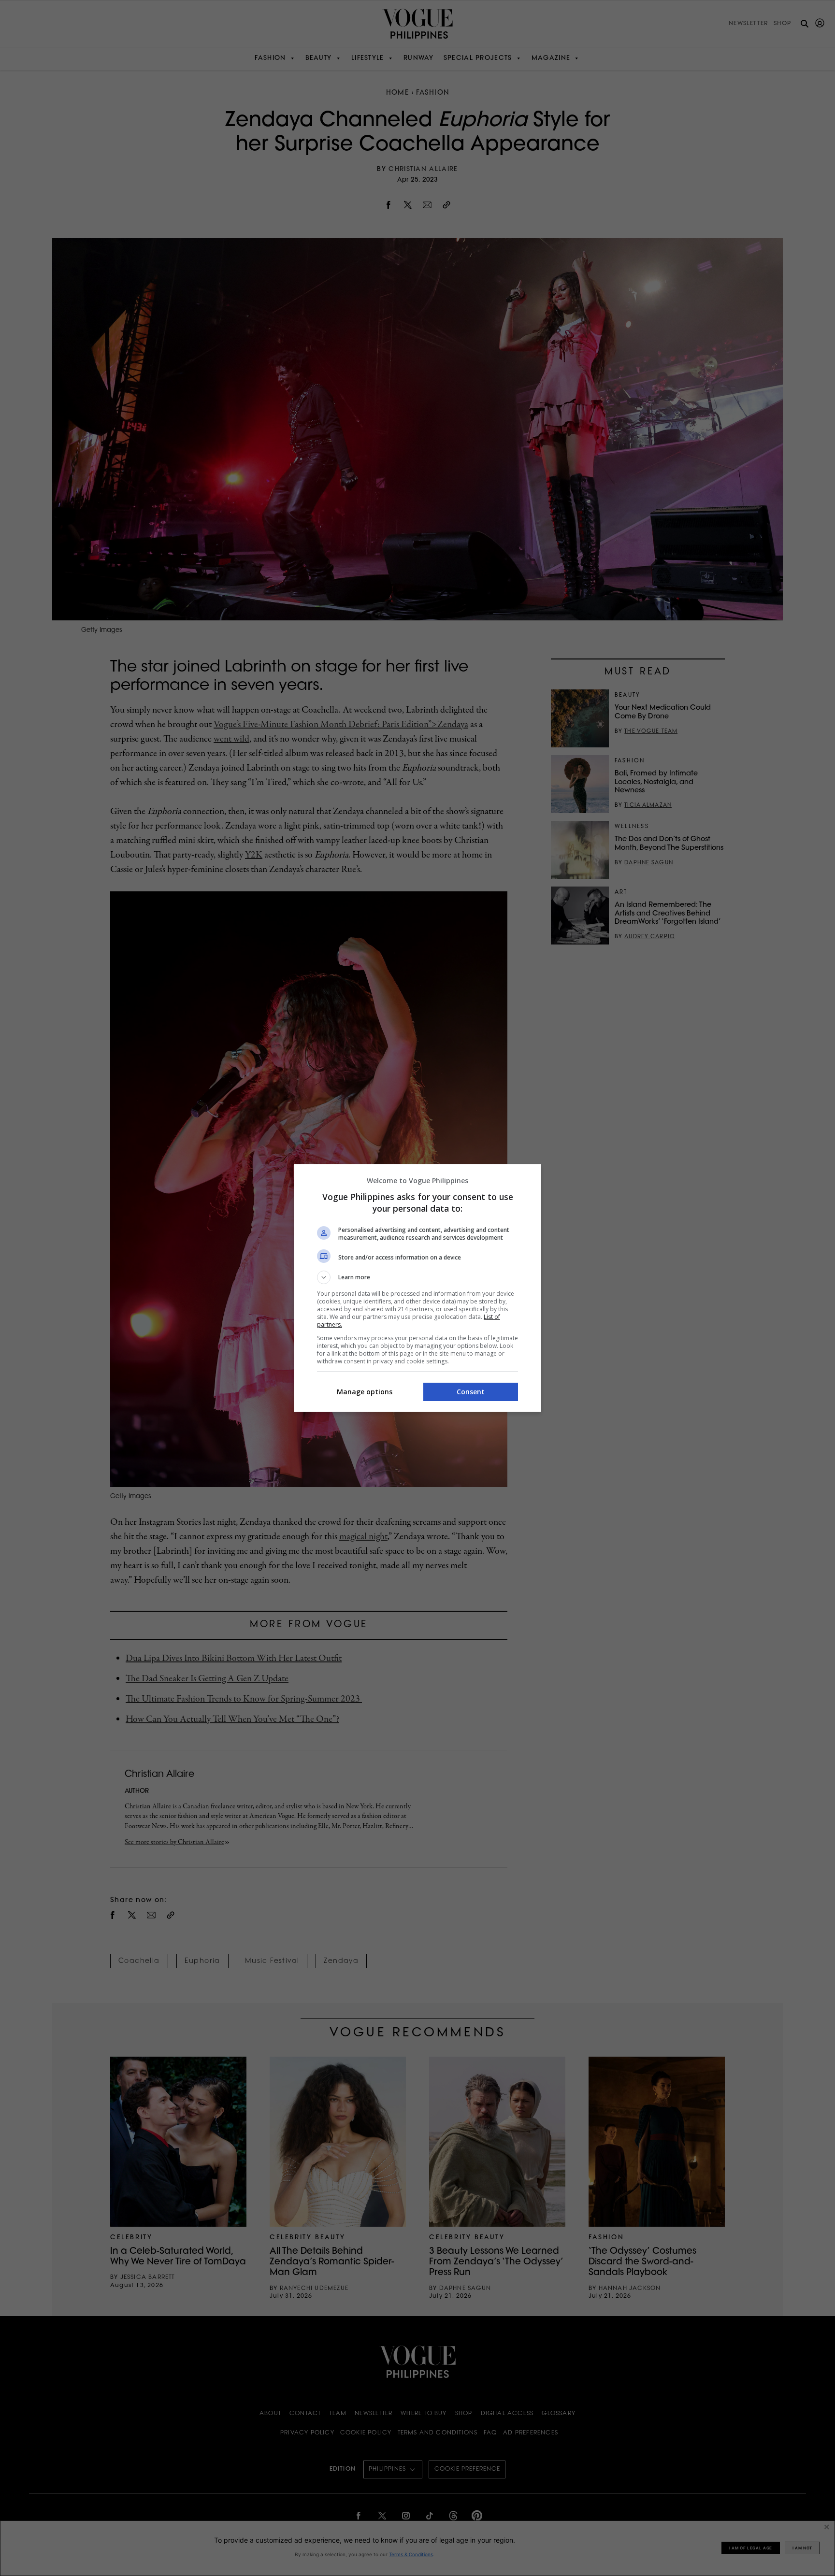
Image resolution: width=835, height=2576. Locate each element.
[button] (417, 1277)
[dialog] (417, 1288)
